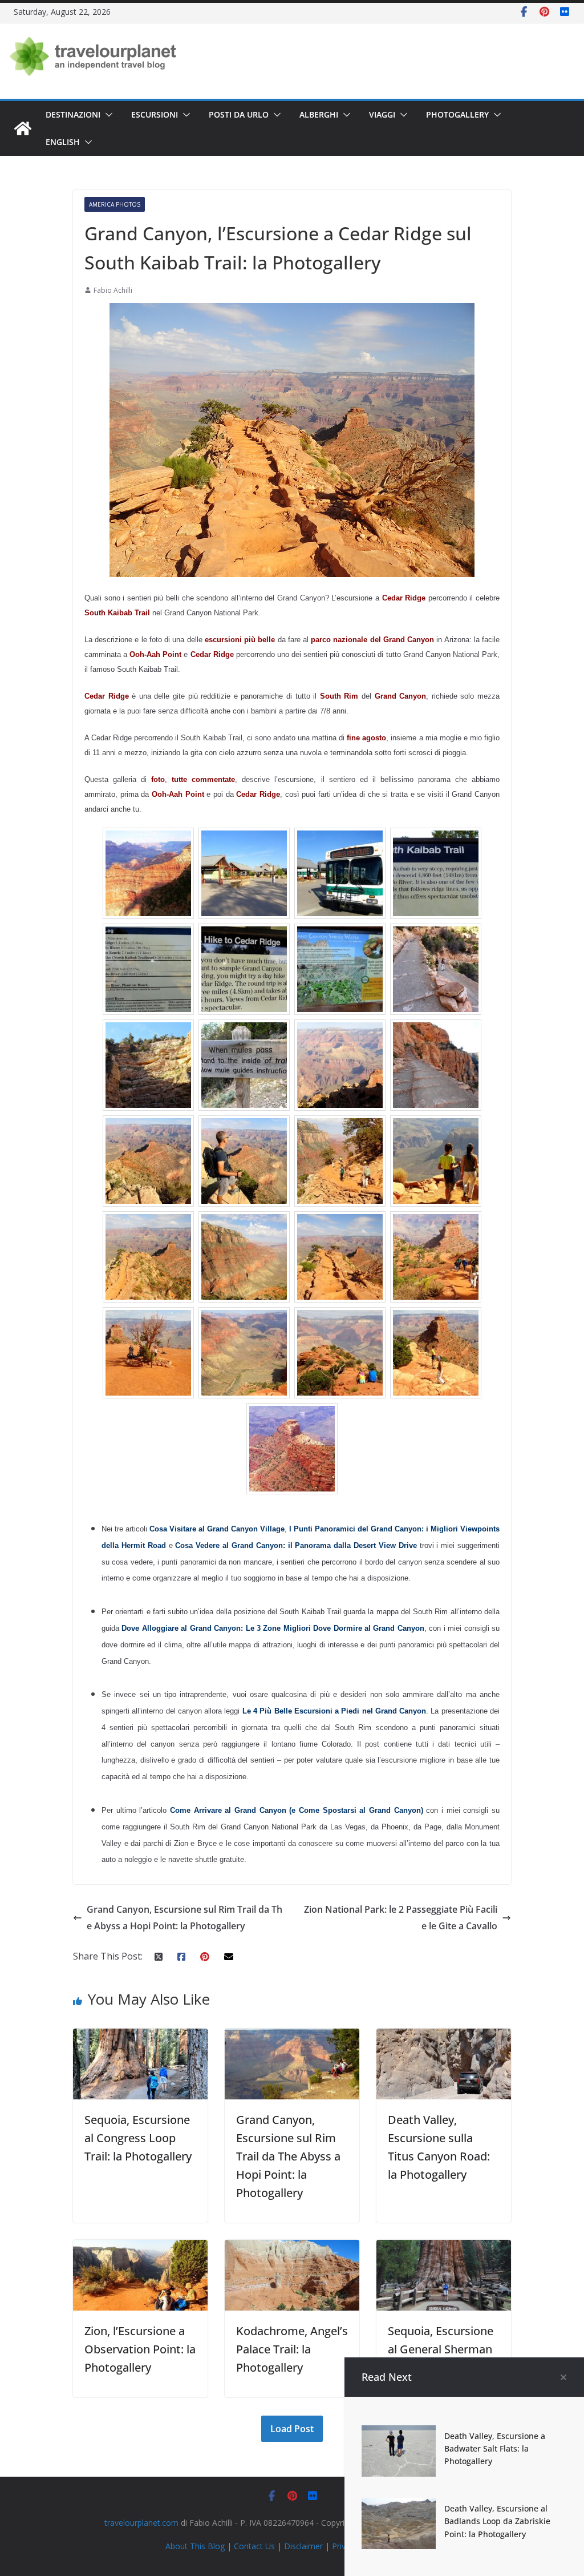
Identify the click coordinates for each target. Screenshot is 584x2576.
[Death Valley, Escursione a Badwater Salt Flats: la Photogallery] (399, 2433)
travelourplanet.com (141, 2523)
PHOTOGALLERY (457, 114)
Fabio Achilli (113, 290)
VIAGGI (382, 114)
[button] (107, 115)
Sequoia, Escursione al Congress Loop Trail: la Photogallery (138, 2138)
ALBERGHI (319, 114)
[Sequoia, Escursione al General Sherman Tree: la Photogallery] (444, 2248)
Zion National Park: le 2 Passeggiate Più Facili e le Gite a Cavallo (401, 1918)
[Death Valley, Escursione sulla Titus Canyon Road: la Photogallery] (444, 2037)
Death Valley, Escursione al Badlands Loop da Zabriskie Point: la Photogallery (497, 2521)
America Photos (115, 204)
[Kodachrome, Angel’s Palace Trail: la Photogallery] (292, 2248)
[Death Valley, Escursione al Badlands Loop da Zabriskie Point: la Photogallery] (399, 2506)
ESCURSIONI (155, 114)
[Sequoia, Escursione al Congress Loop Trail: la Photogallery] (140, 2037)
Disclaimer (303, 2546)
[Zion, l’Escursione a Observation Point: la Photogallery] (140, 2248)
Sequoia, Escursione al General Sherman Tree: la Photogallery (442, 2349)
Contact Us (254, 2546)
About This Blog (195, 2546)
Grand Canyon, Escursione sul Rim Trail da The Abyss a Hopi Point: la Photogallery (184, 1918)
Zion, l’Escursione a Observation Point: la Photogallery (140, 2349)
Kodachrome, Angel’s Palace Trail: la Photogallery (292, 2349)
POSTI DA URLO (239, 114)
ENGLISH (63, 142)
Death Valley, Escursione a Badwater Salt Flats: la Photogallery (495, 2449)
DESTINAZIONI (73, 114)
